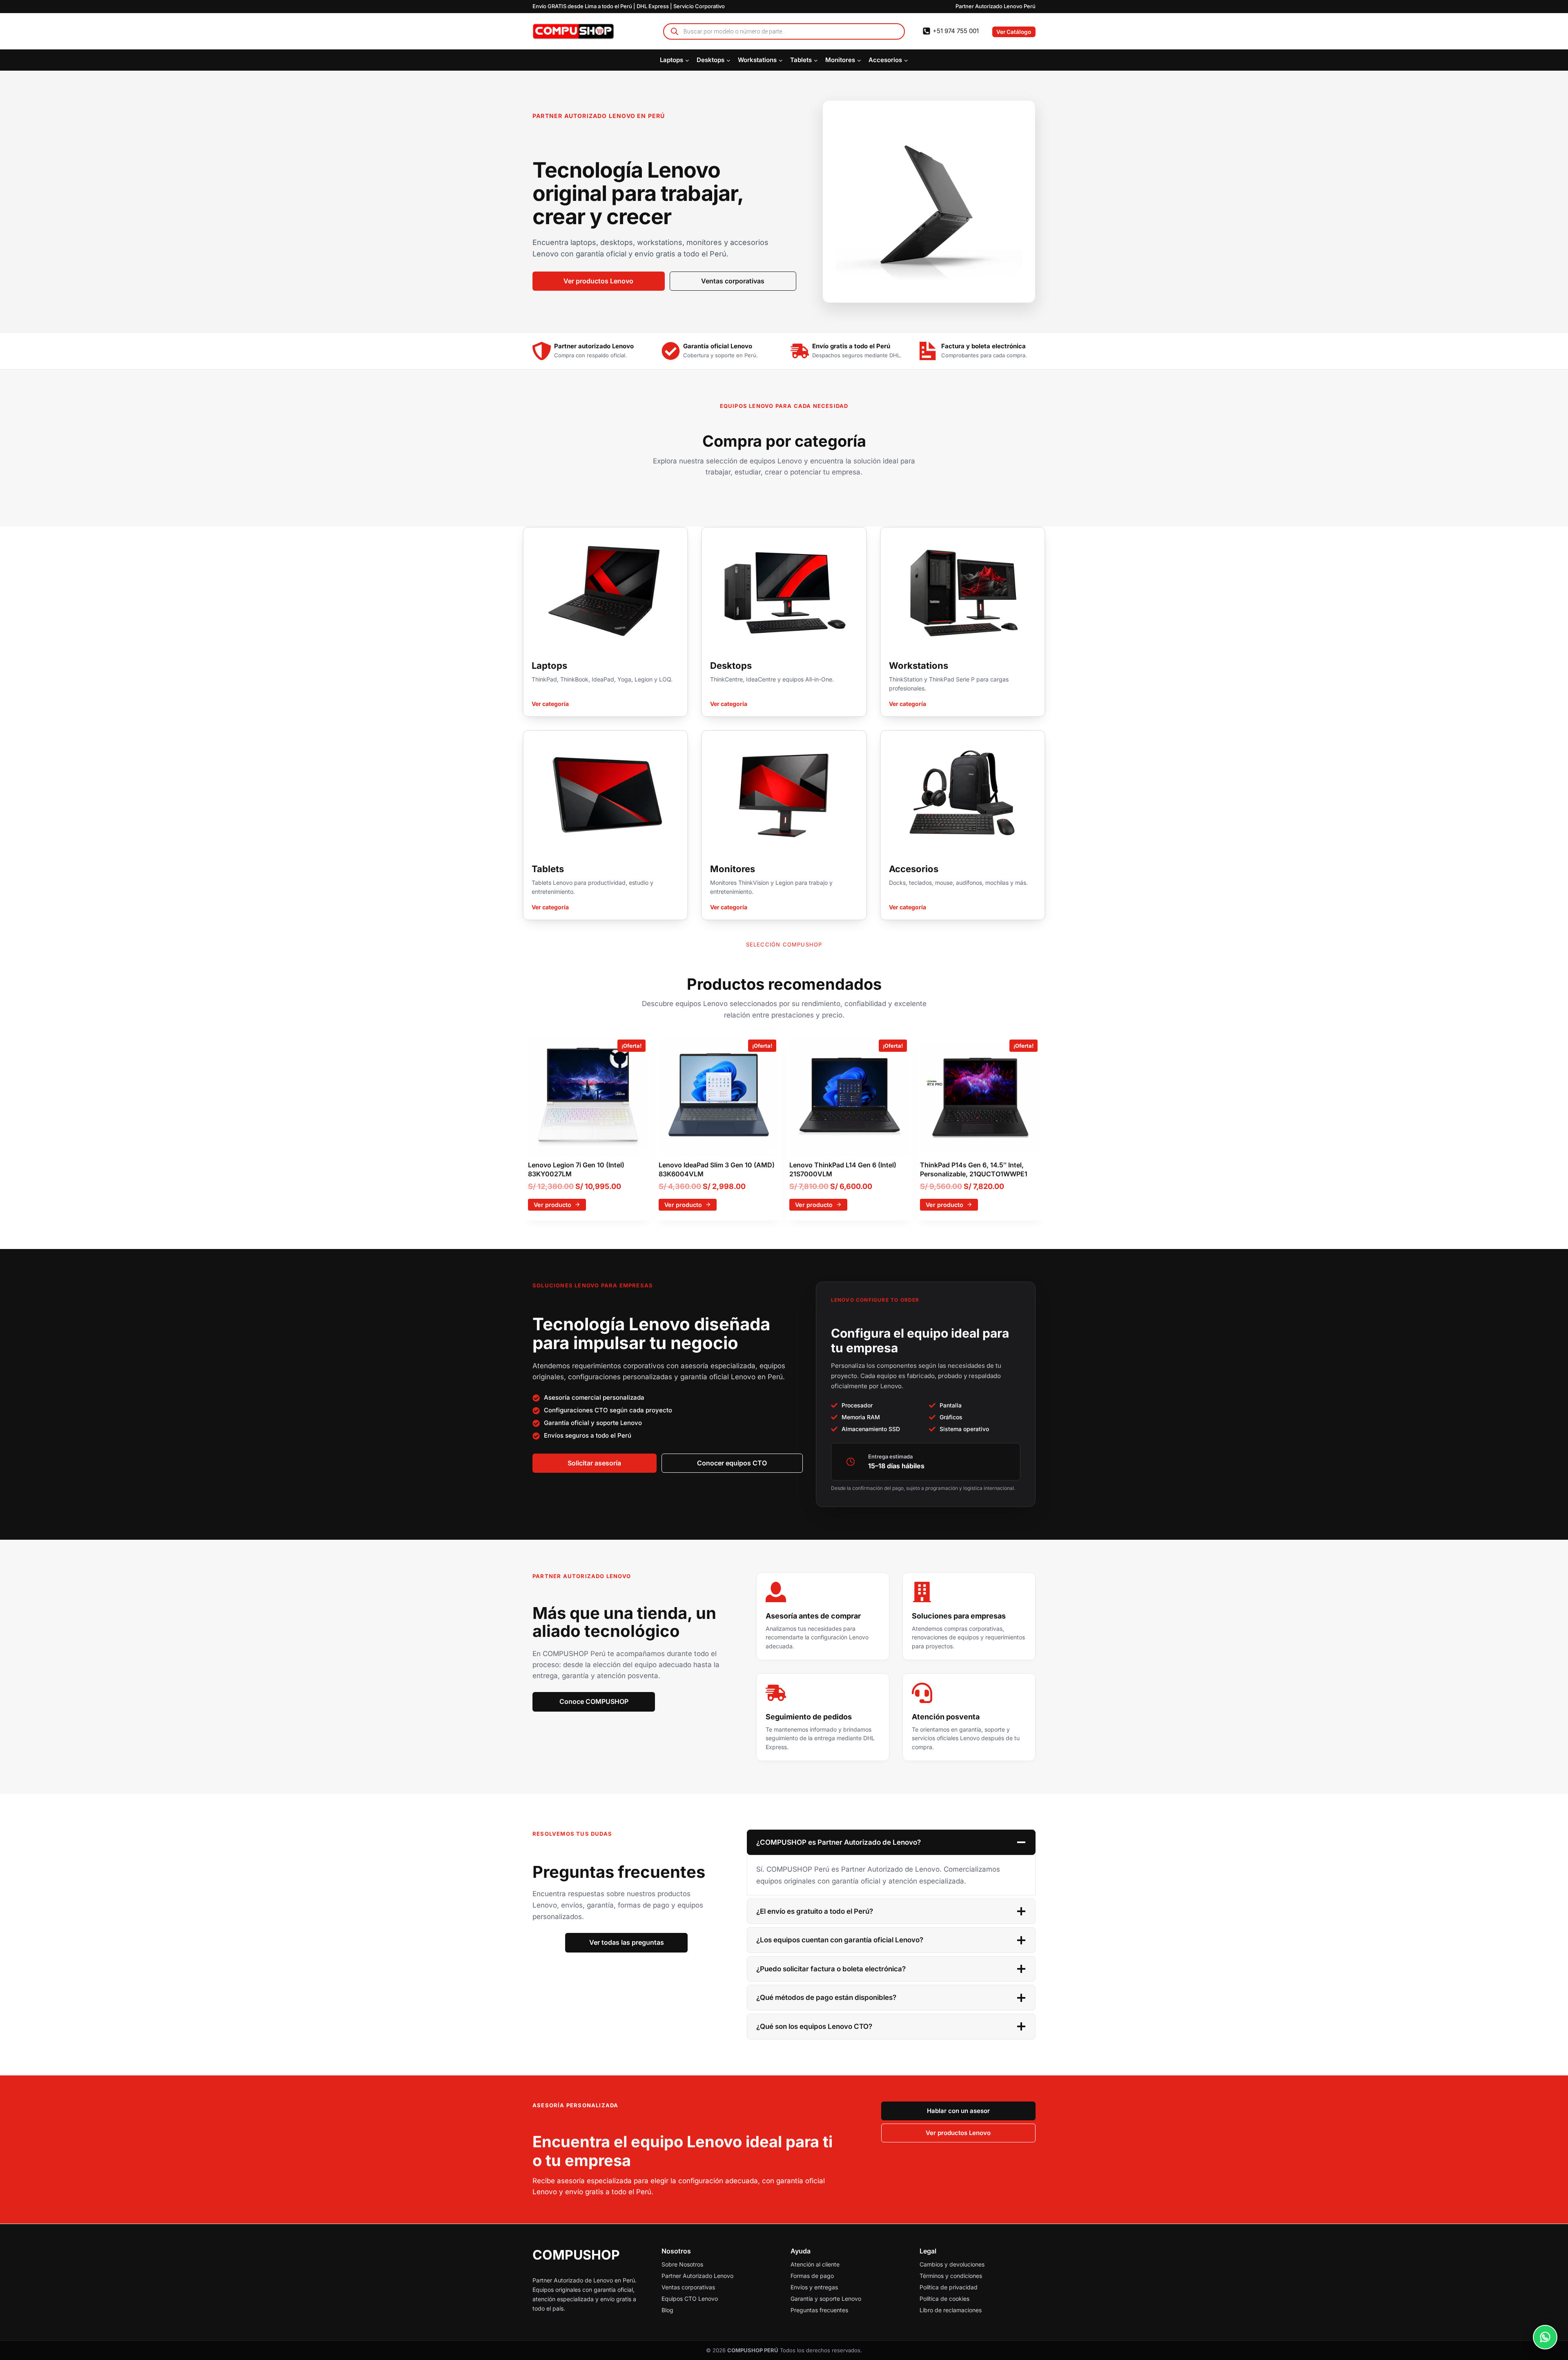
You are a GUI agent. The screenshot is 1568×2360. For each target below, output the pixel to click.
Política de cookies (944, 2299)
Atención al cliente (815, 2264)
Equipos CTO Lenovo (690, 2299)
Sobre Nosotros (682, 2264)
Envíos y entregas (814, 2287)
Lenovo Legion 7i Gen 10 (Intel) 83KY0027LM (576, 1169)
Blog (667, 2310)
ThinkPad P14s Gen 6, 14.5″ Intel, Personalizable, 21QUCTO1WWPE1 (974, 1169)
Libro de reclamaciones (951, 2310)
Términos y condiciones (951, 2276)
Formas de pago (812, 2276)
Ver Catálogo (1014, 32)
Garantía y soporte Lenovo (826, 2299)
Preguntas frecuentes (819, 2310)
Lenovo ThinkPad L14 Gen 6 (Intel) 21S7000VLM (843, 1169)
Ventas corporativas (688, 2287)
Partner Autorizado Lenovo (697, 2276)
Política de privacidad (949, 2287)
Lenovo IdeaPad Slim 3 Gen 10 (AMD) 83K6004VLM (717, 1169)
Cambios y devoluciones (952, 2264)
